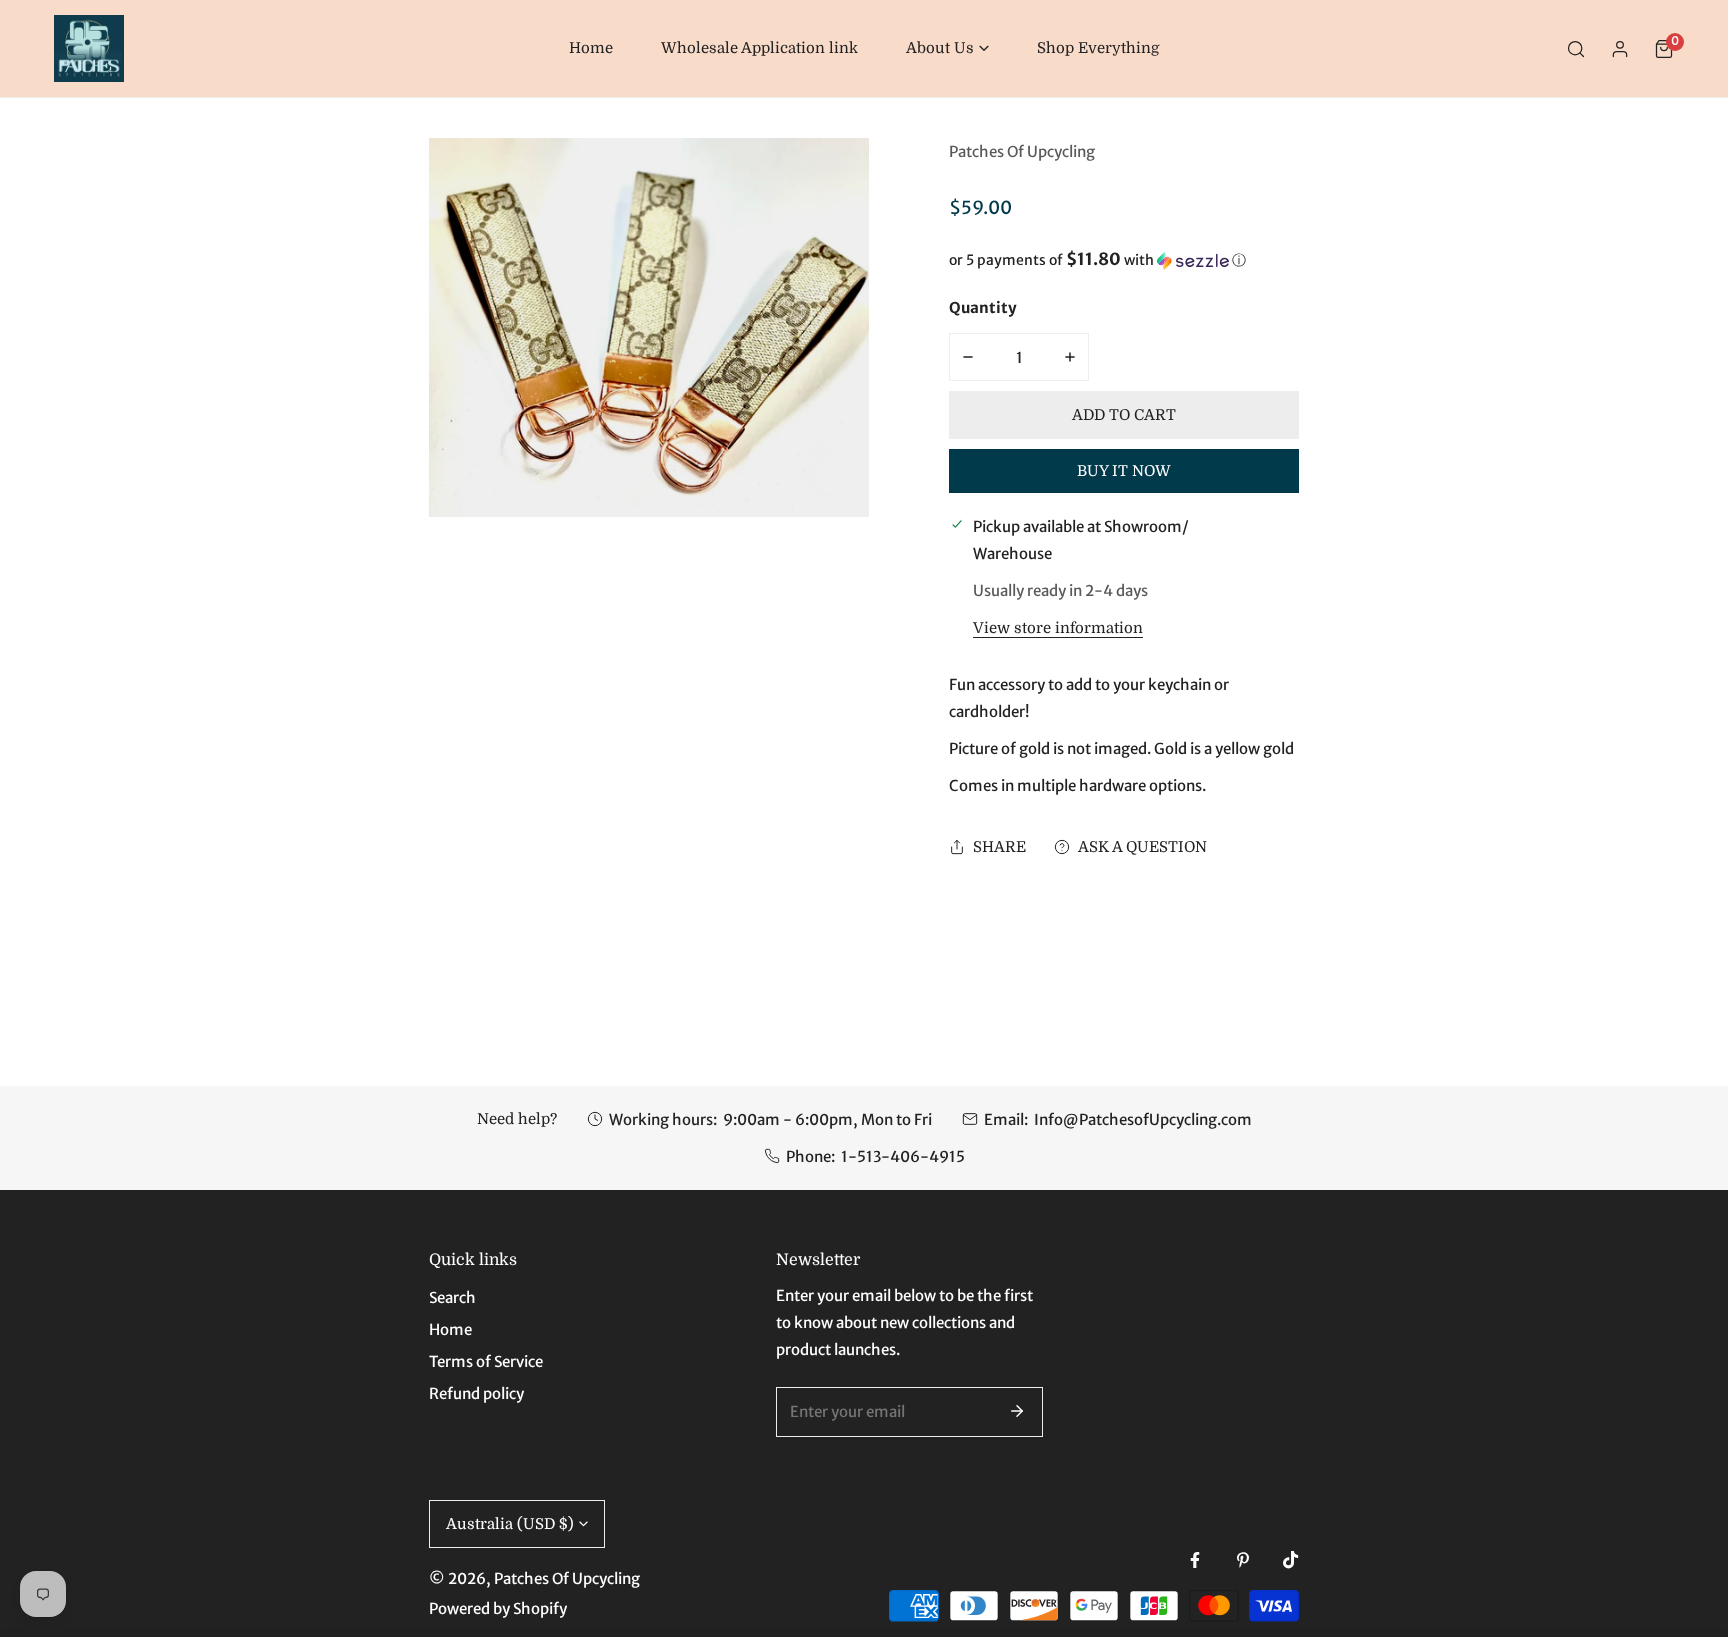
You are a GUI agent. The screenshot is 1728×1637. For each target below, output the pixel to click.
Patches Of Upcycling (1022, 151)
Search (452, 1297)
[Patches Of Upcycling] (89, 48)
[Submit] (1017, 1411)
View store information (1058, 628)
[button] (947, 48)
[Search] (1576, 49)
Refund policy (476, 1393)
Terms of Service (486, 1361)
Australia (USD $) (510, 1524)
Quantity (983, 307)
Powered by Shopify (498, 1608)
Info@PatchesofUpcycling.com (1143, 1119)
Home (450, 1329)
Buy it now (1124, 471)
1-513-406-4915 (903, 1156)
